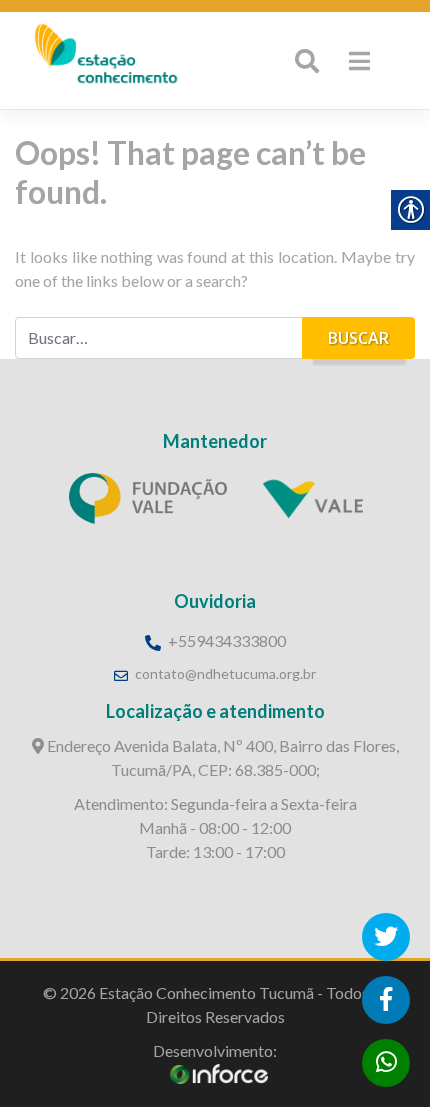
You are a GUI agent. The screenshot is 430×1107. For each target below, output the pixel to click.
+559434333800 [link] (225, 640)
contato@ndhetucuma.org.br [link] (225, 673)
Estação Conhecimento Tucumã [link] (206, 992)
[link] (104, 59)
